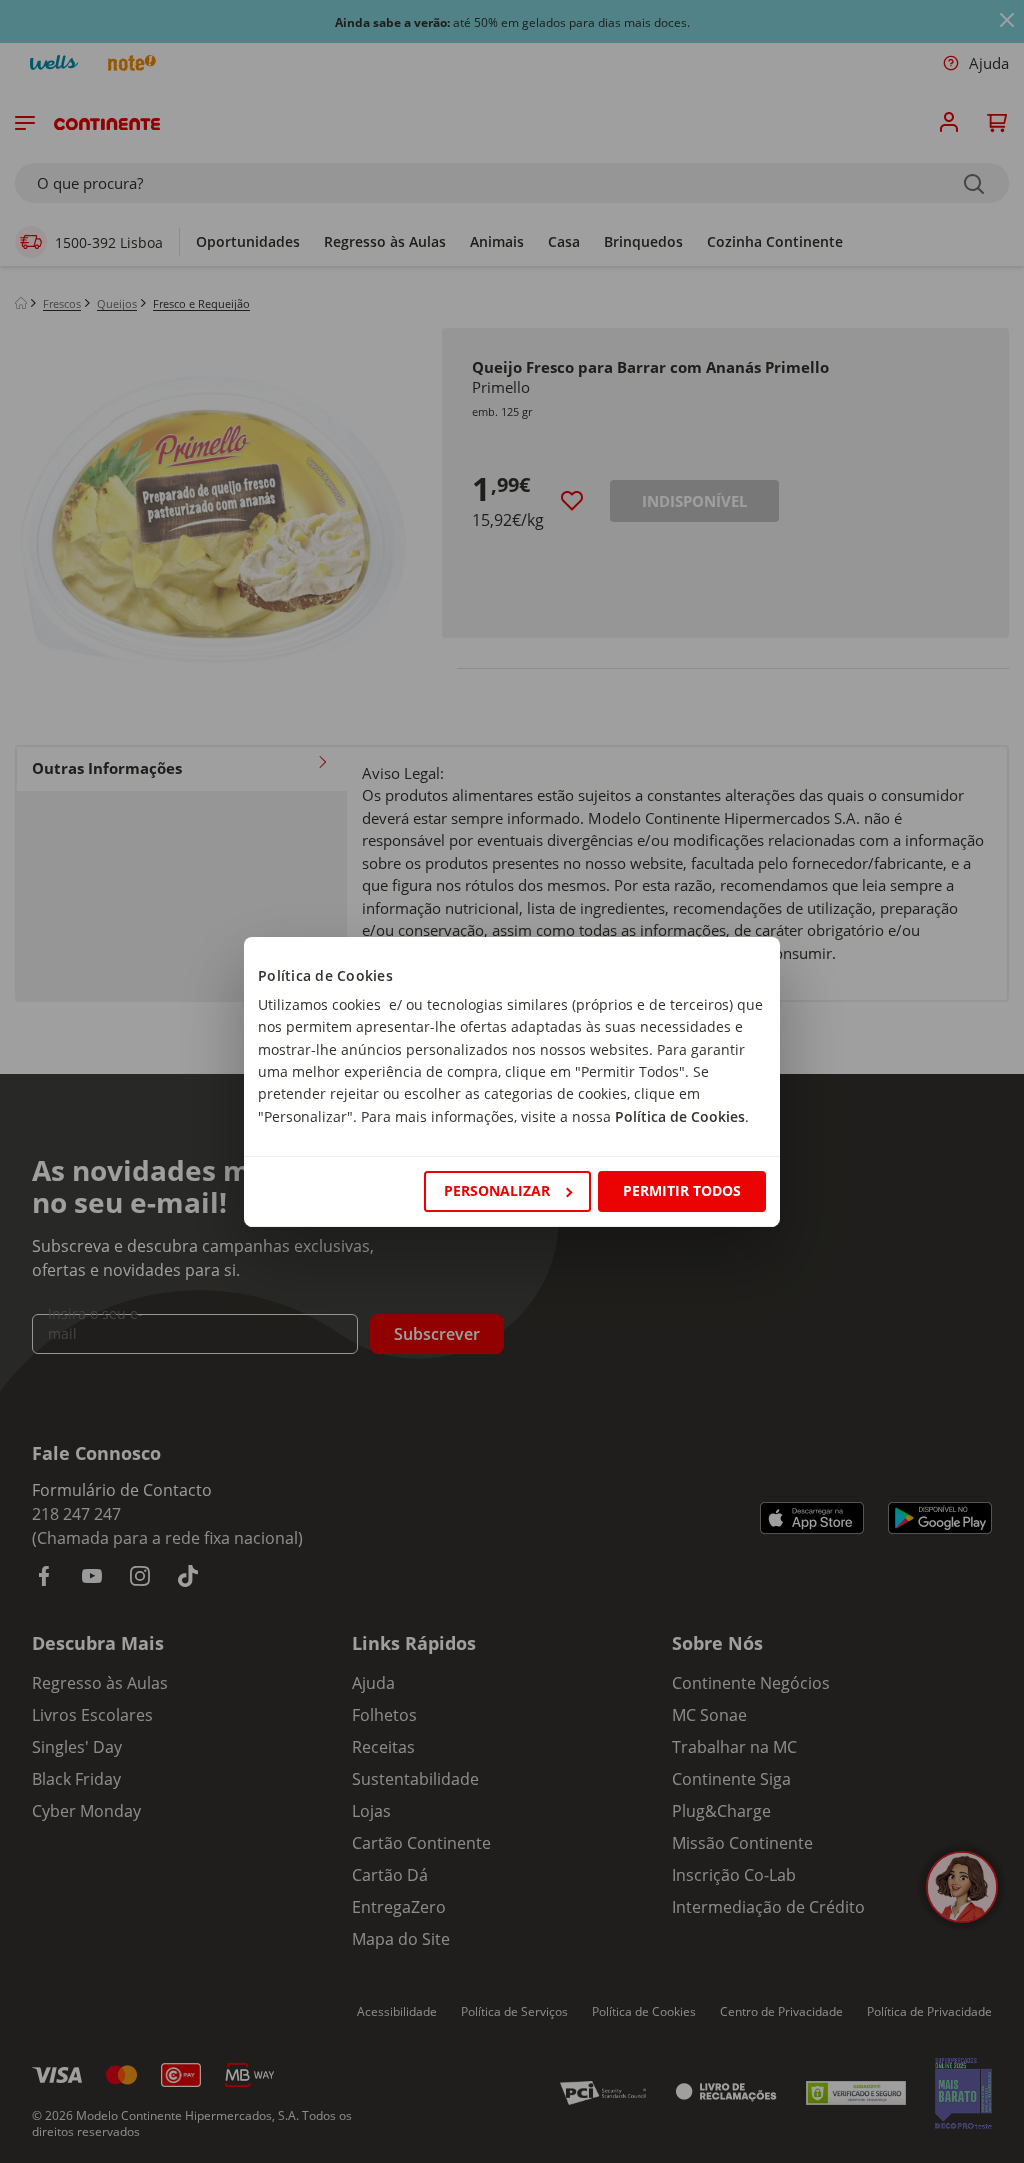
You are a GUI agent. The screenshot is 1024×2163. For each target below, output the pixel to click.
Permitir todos (682, 1190)
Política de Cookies (680, 1116)
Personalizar (497, 1190)
